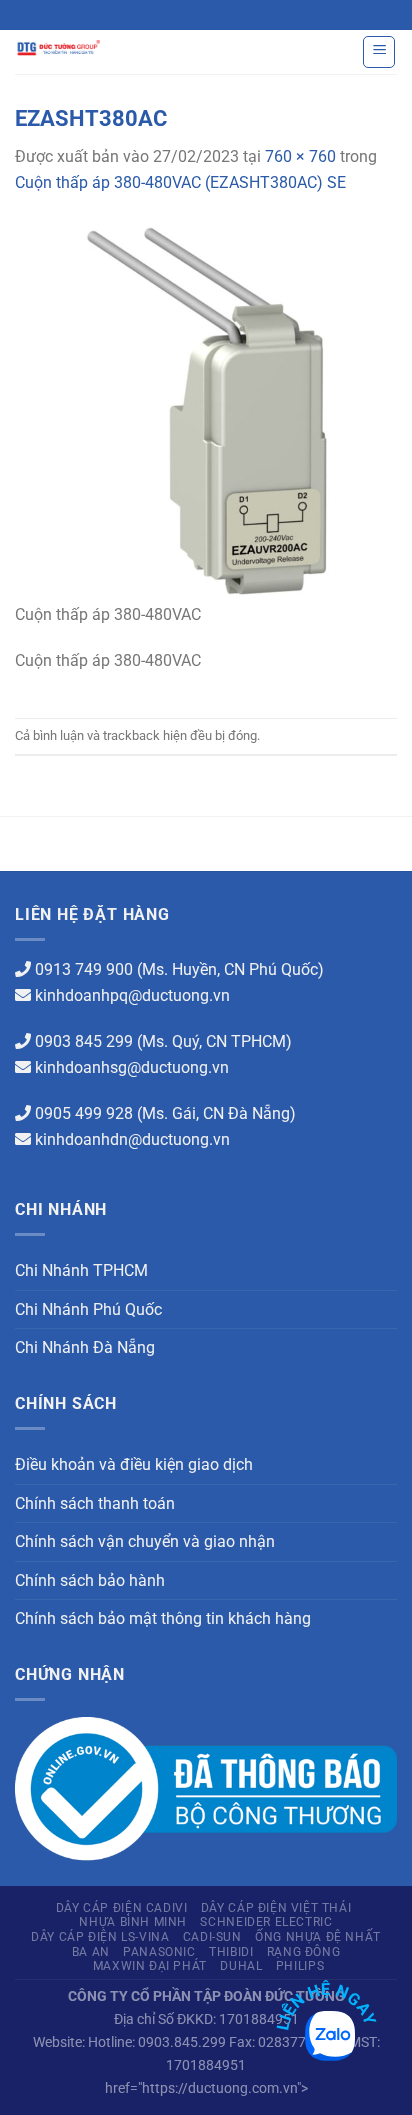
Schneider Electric (266, 1922)
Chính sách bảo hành (90, 1580)
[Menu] (379, 52)
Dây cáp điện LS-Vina (100, 1937)
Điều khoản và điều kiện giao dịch (134, 1464)
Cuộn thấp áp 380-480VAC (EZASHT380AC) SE (180, 182)
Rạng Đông (304, 1952)
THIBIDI (231, 1952)
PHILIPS (300, 1966)
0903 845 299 (84, 1041)
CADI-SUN (212, 1937)
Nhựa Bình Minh (133, 1922)
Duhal (241, 1966)
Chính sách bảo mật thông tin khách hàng (163, 1618)
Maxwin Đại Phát (150, 1966)
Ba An (91, 1952)
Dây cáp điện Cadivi (122, 1908)
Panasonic (159, 1952)
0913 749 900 (84, 969)
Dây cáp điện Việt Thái (276, 1908)
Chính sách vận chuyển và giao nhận (145, 1541)
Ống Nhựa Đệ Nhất (318, 1937)
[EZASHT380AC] (206, 409)
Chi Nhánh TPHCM (81, 1270)
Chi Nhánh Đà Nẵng (85, 1347)
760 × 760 (300, 156)
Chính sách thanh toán (95, 1503)
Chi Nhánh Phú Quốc (88, 1309)
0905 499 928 (84, 1113)
